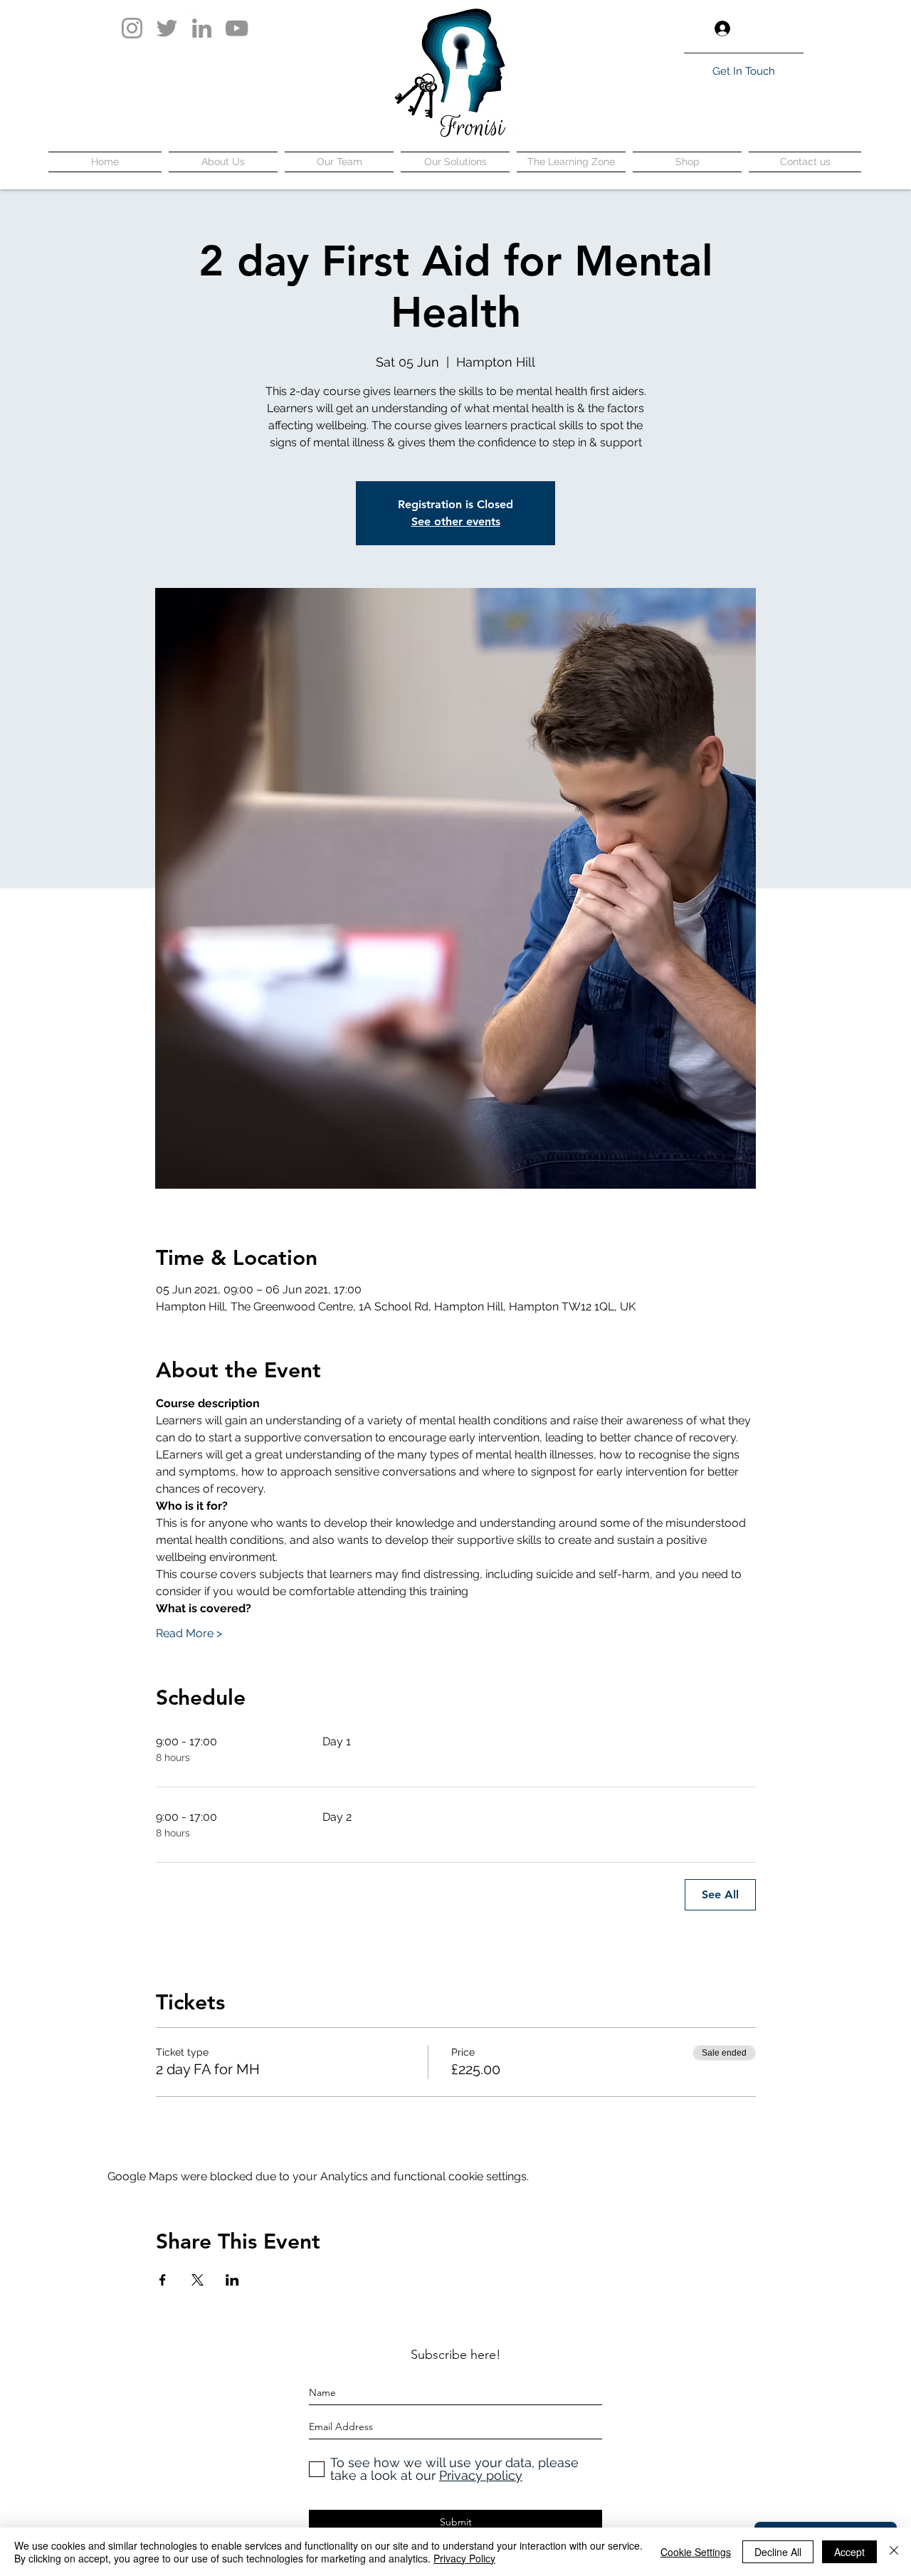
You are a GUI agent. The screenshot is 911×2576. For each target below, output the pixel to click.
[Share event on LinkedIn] (232, 2280)
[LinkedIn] (202, 28)
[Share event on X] (198, 2280)
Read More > (189, 1633)
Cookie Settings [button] (696, 2552)
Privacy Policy (464, 2558)
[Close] (894, 2552)
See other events (456, 521)
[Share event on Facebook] (163, 2280)
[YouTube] (237, 28)
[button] (792, 28)
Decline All (778, 2552)
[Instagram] (132, 28)
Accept (849, 2552)
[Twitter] (167, 28)
